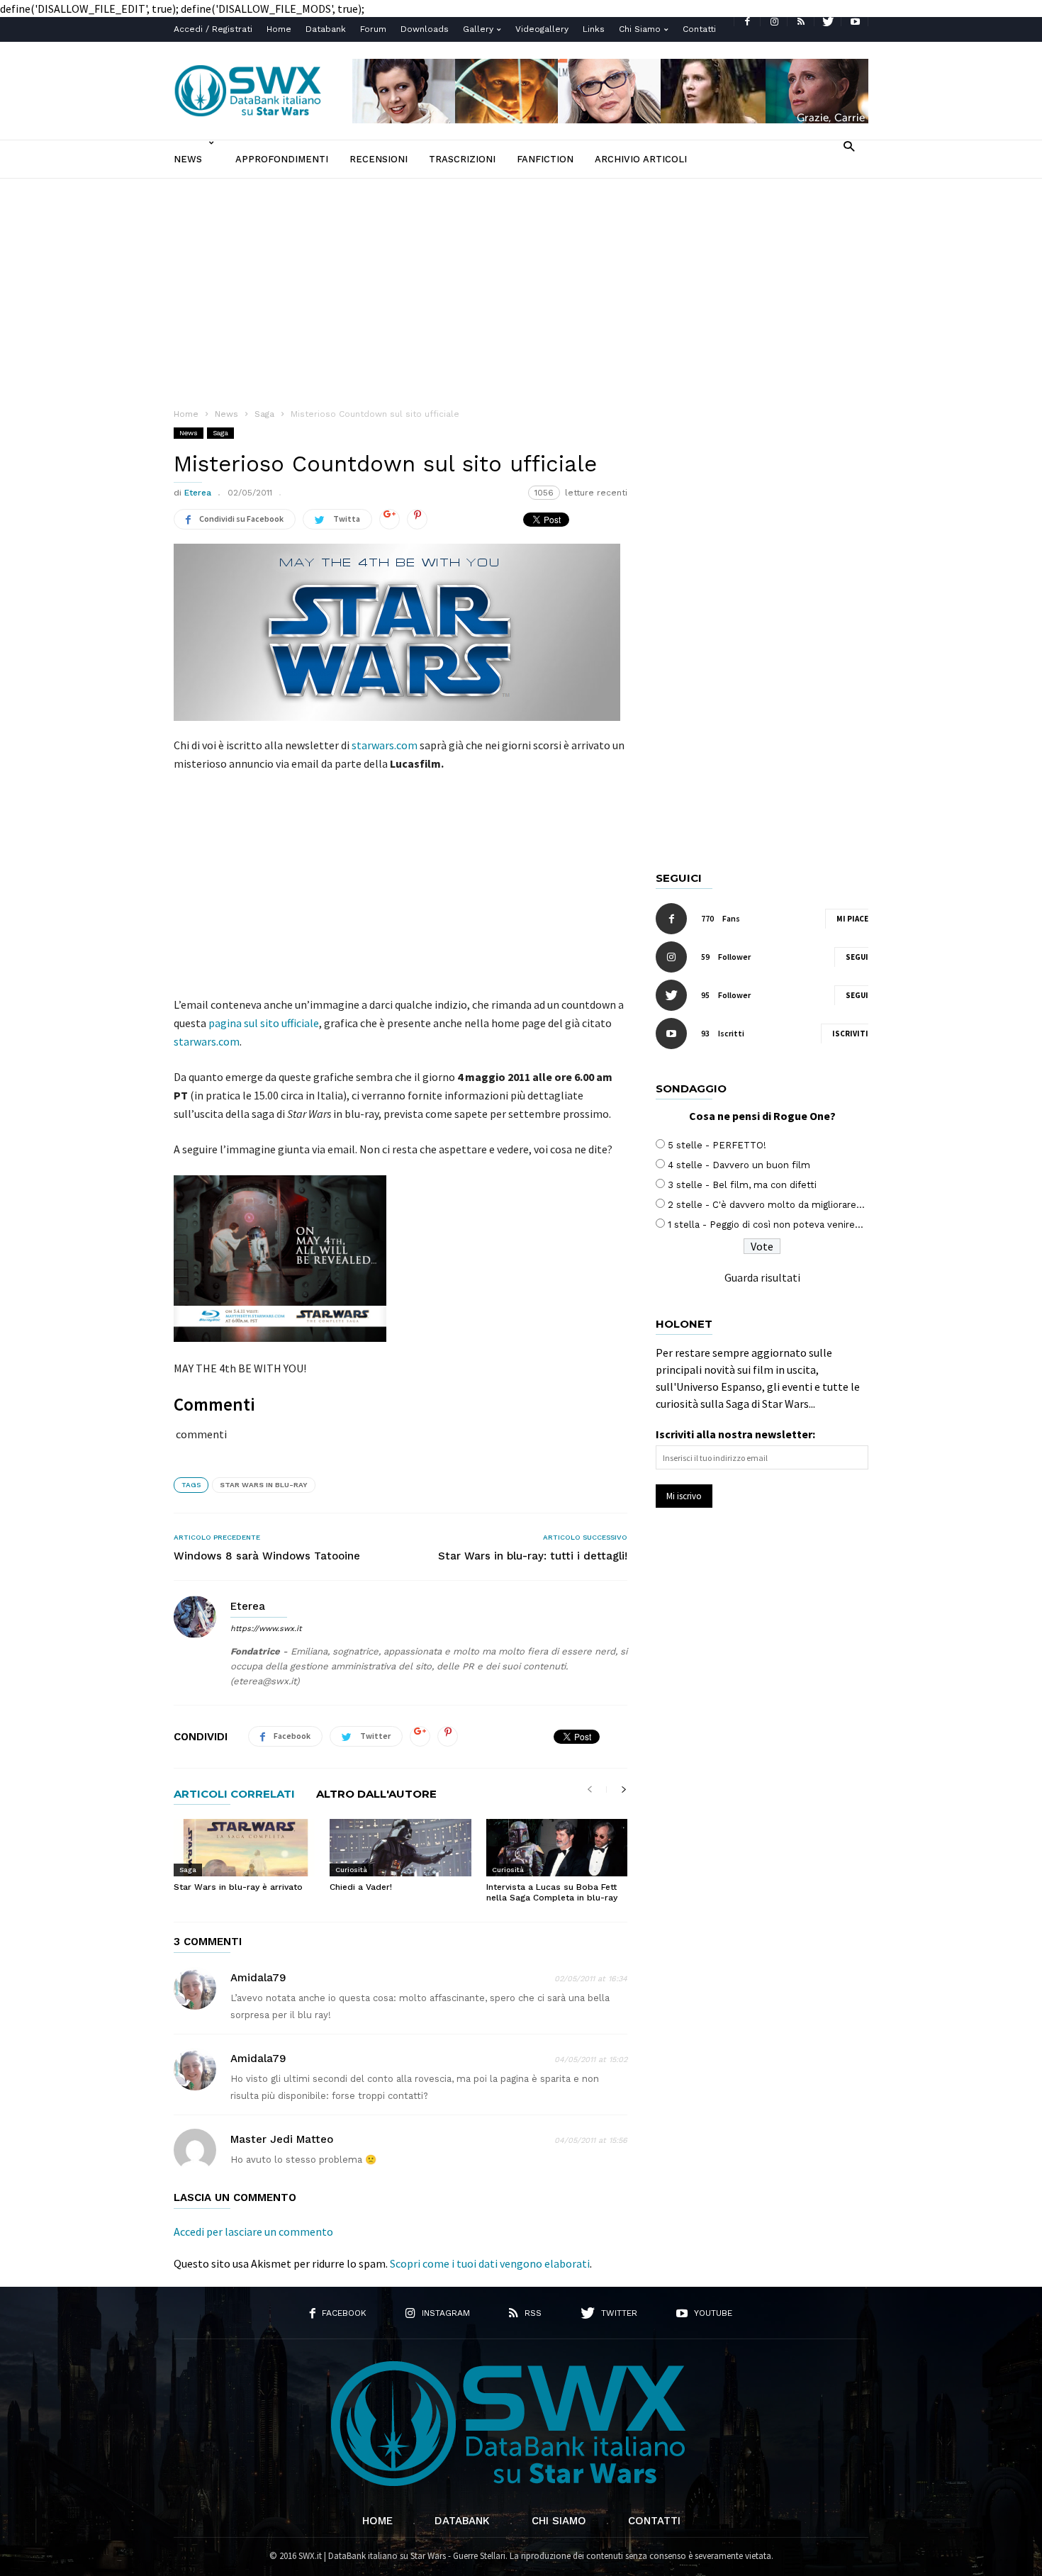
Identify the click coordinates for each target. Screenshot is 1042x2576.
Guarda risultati (762, 1277)
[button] (849, 146)
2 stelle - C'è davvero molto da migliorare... (766, 1205)
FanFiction (545, 159)
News (188, 159)
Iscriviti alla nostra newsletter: (735, 1434)
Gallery (478, 29)
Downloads (425, 29)
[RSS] (801, 22)
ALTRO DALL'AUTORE (376, 1794)
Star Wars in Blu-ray (264, 1485)
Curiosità (351, 1870)
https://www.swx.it (266, 1629)
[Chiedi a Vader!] (400, 1847)
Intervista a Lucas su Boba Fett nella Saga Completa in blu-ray (552, 1892)
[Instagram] (774, 22)
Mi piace (852, 919)
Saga (220, 433)
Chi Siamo (640, 29)
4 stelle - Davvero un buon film (739, 1165)
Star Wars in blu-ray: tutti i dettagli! (533, 1556)
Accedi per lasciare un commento (253, 2231)
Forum (373, 29)
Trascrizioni (462, 159)
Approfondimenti (282, 159)
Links (594, 29)
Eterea (198, 493)
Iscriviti (850, 1034)
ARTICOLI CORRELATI (234, 1794)
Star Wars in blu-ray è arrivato (238, 1887)
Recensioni (379, 159)
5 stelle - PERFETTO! (717, 1145)
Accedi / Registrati (213, 29)
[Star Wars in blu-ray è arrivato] (244, 1847)
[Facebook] (747, 22)
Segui (857, 957)
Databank (326, 29)
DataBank (462, 2521)
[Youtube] (855, 22)
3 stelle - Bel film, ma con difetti (742, 1185)
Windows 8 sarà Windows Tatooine (267, 1556)
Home (279, 29)
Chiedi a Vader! (361, 1887)
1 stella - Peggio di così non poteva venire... (766, 1225)
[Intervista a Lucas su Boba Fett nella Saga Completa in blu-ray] (557, 1847)
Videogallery (542, 29)
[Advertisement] (521, 285)
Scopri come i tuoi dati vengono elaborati (490, 2263)
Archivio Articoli (641, 159)
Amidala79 (258, 1978)
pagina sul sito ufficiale (264, 1023)
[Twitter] (828, 22)
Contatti (699, 29)
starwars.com (385, 745)
